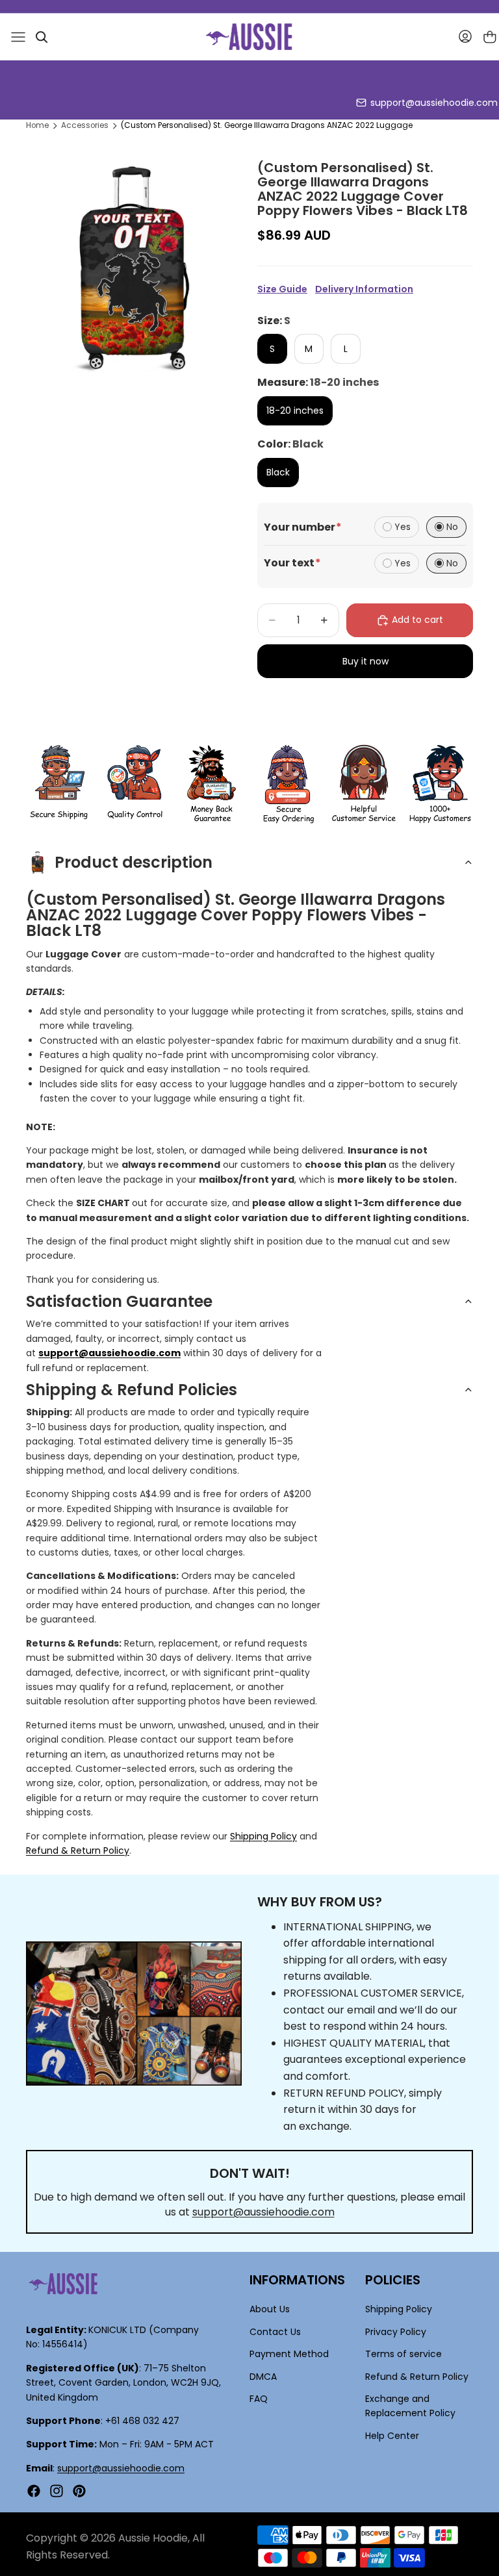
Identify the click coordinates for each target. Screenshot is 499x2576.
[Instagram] (57, 2491)
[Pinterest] (79, 2491)
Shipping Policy (263, 1836)
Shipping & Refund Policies (132, 1390)
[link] (59, 784)
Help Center (392, 2436)
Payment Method (289, 2354)
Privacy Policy (396, 2332)
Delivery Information (364, 289)
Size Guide (282, 289)
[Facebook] (34, 2491)
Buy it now (365, 661)
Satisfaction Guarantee (119, 1301)
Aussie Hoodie (153, 2538)
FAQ (259, 2399)
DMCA (263, 2377)
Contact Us (275, 2332)
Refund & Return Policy (78, 1850)
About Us (270, 2310)
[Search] (42, 37)
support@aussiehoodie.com (434, 103)
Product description (134, 862)
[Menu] (18, 37)
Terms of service (403, 2354)
